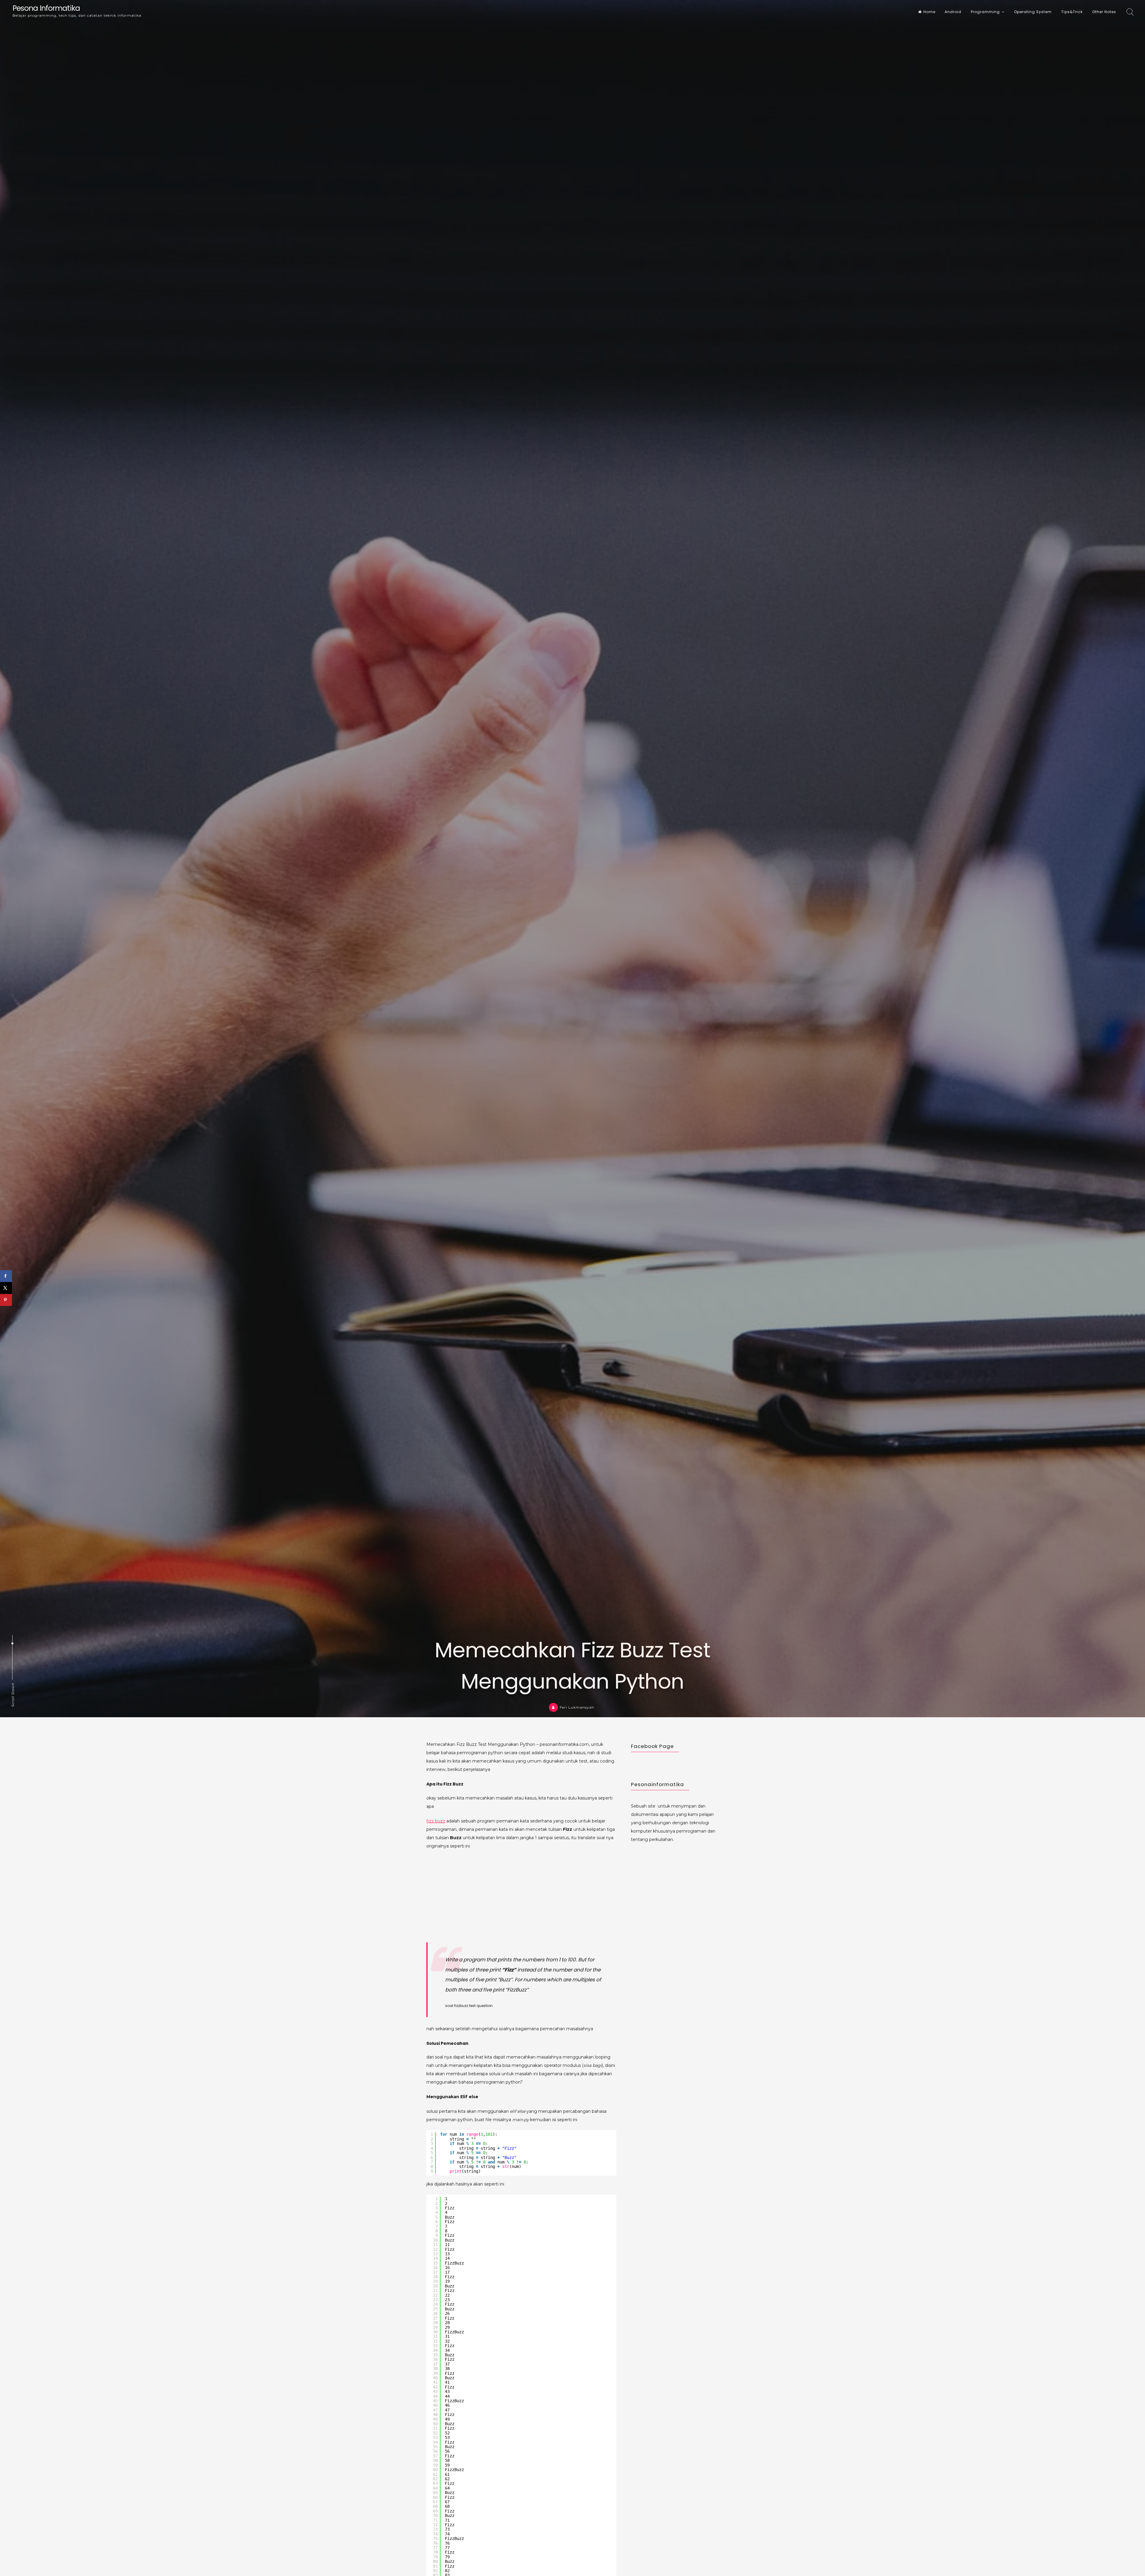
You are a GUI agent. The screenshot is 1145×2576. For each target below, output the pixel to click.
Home (929, 12)
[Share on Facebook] (6, 1276)
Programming (985, 12)
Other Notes (1104, 12)
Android (953, 12)
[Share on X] (6, 1288)
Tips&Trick (1072, 12)
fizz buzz (436, 1821)
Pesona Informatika (46, 8)
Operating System (1033, 12)
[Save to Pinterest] (6, 1300)
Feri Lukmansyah (577, 1707)
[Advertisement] (521, 1898)
